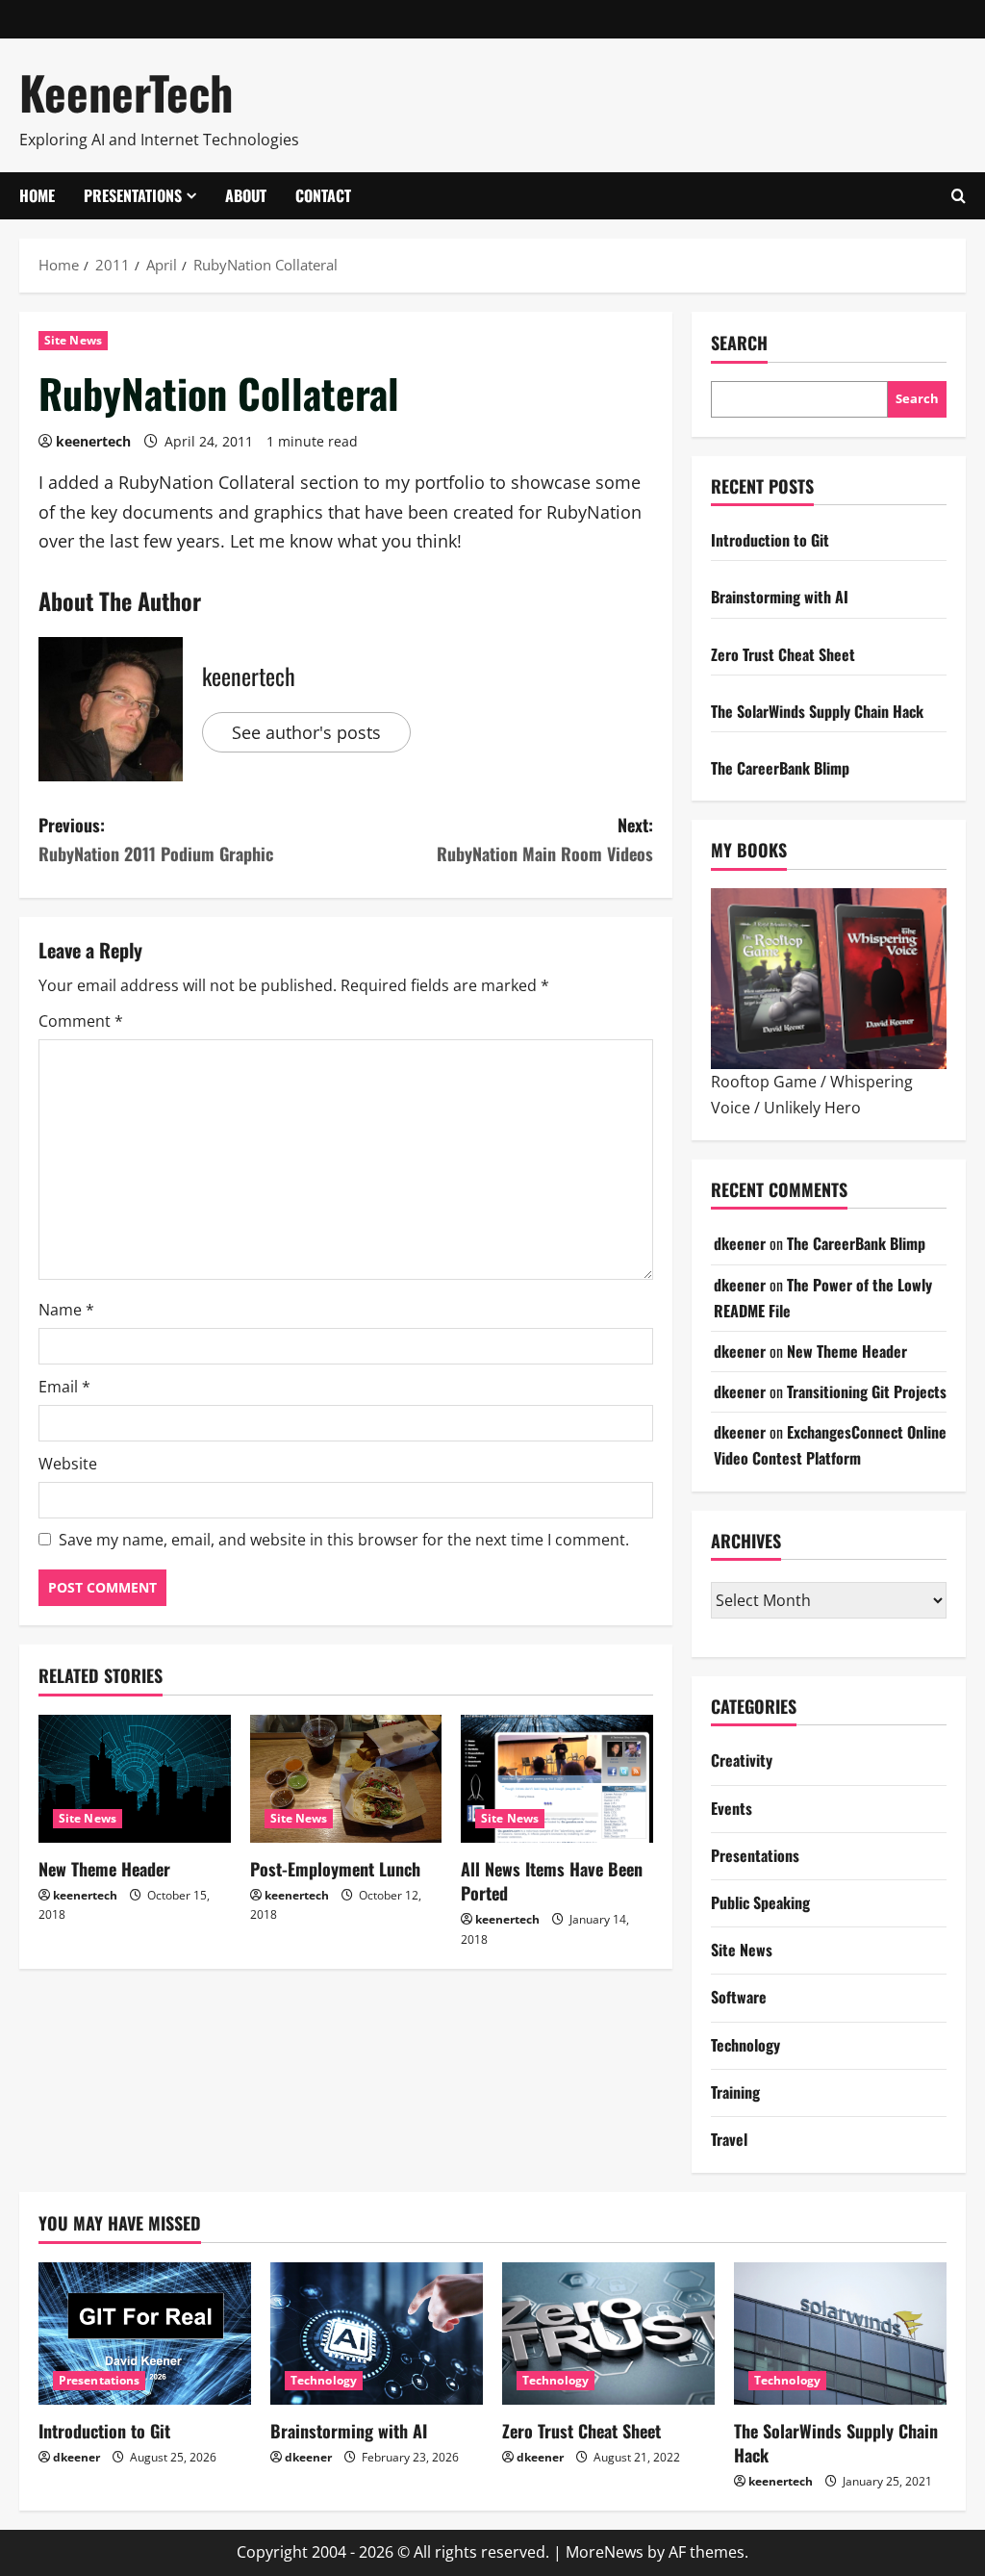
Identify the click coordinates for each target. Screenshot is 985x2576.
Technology (745, 2045)
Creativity (742, 1760)
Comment (81, 1021)
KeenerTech (126, 92)
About (246, 195)
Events (732, 1808)
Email (64, 1387)
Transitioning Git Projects (867, 1391)
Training (735, 2092)
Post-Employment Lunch (335, 1869)
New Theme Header (104, 1869)
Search (739, 343)
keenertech (93, 441)
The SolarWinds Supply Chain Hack (817, 711)
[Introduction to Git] (145, 2333)
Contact (323, 195)
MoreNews (605, 2552)
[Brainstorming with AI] (377, 2333)
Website (68, 1464)
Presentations (133, 195)
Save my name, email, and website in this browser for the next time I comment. (344, 1540)
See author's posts (306, 732)
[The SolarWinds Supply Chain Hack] (840, 2333)
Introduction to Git (770, 540)
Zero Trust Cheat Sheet (783, 654)
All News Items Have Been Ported (552, 1881)
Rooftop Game (764, 1082)
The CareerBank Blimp (780, 768)
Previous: (156, 840)
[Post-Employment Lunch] (346, 1779)
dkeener (740, 1243)
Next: (544, 840)
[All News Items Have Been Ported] (557, 1779)
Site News (73, 340)
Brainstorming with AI (780, 597)
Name (66, 1310)
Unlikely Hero (812, 1108)
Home (37, 195)
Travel (729, 2139)
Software (739, 1997)
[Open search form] (959, 196)
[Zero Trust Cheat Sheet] (608, 2333)
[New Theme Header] (135, 1779)
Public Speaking (760, 1902)
